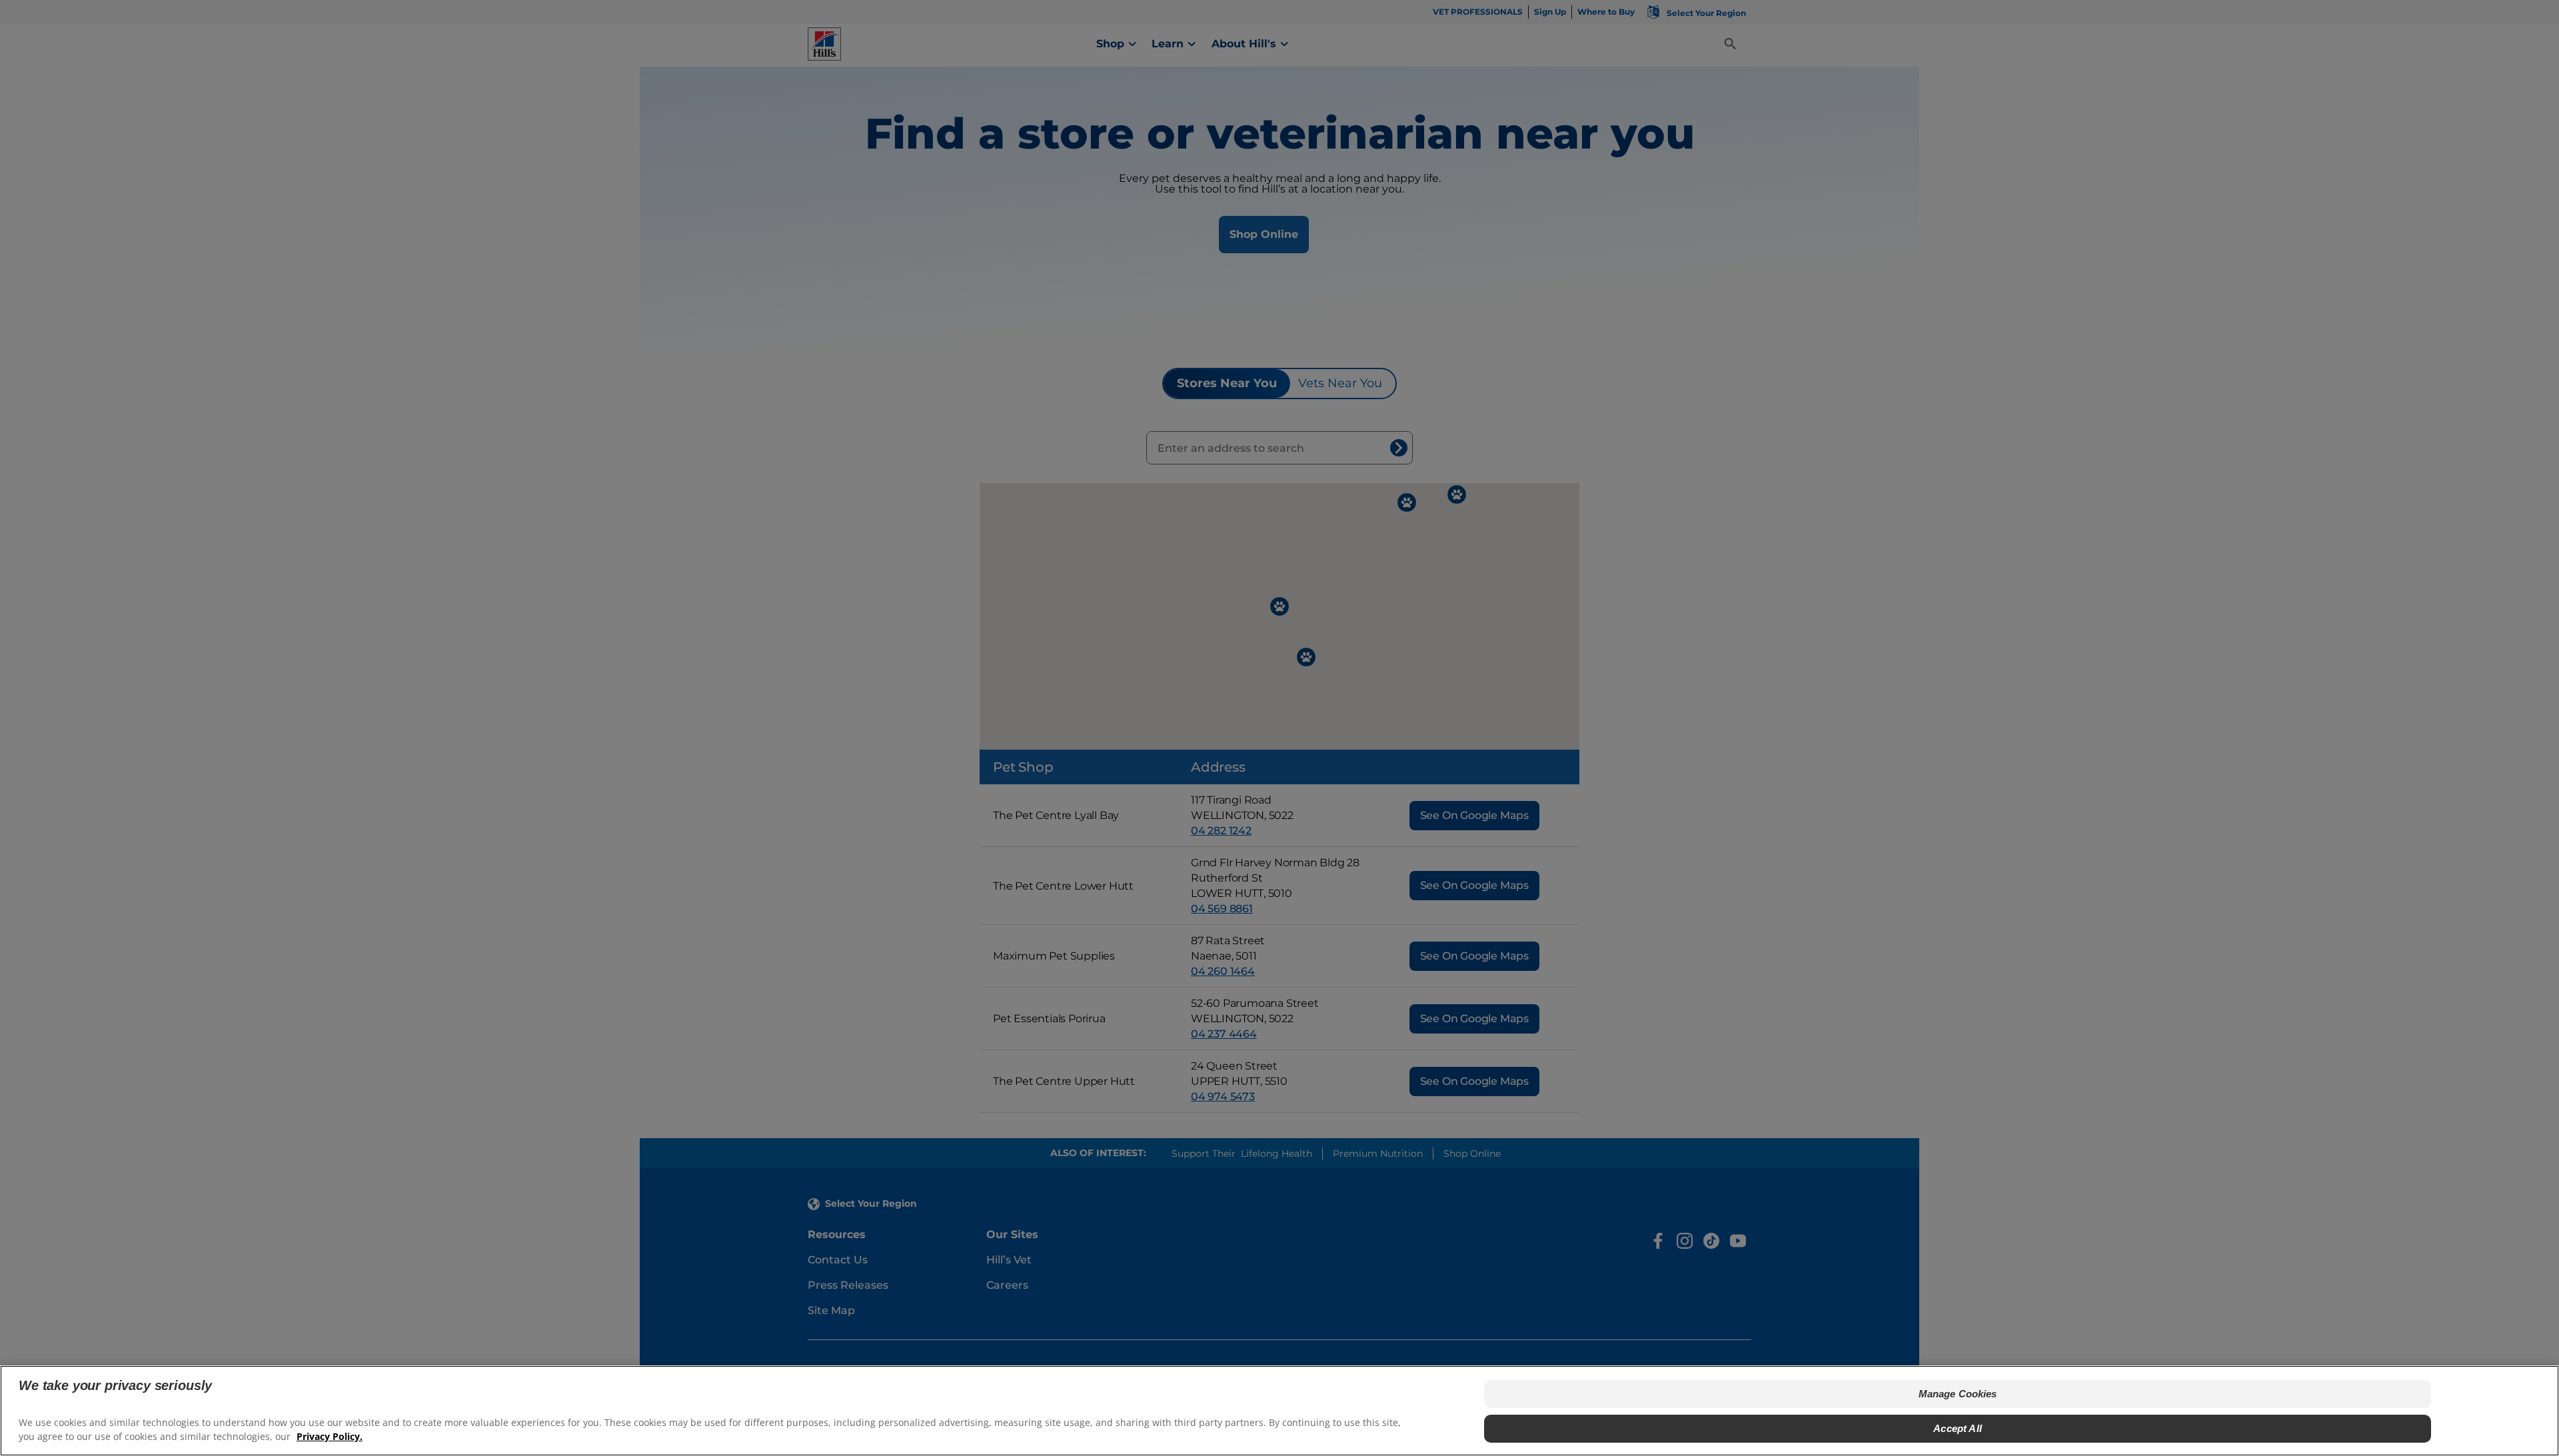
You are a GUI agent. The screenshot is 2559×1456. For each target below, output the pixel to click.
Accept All (1958, 1428)
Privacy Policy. (330, 1436)
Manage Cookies (1958, 1394)
